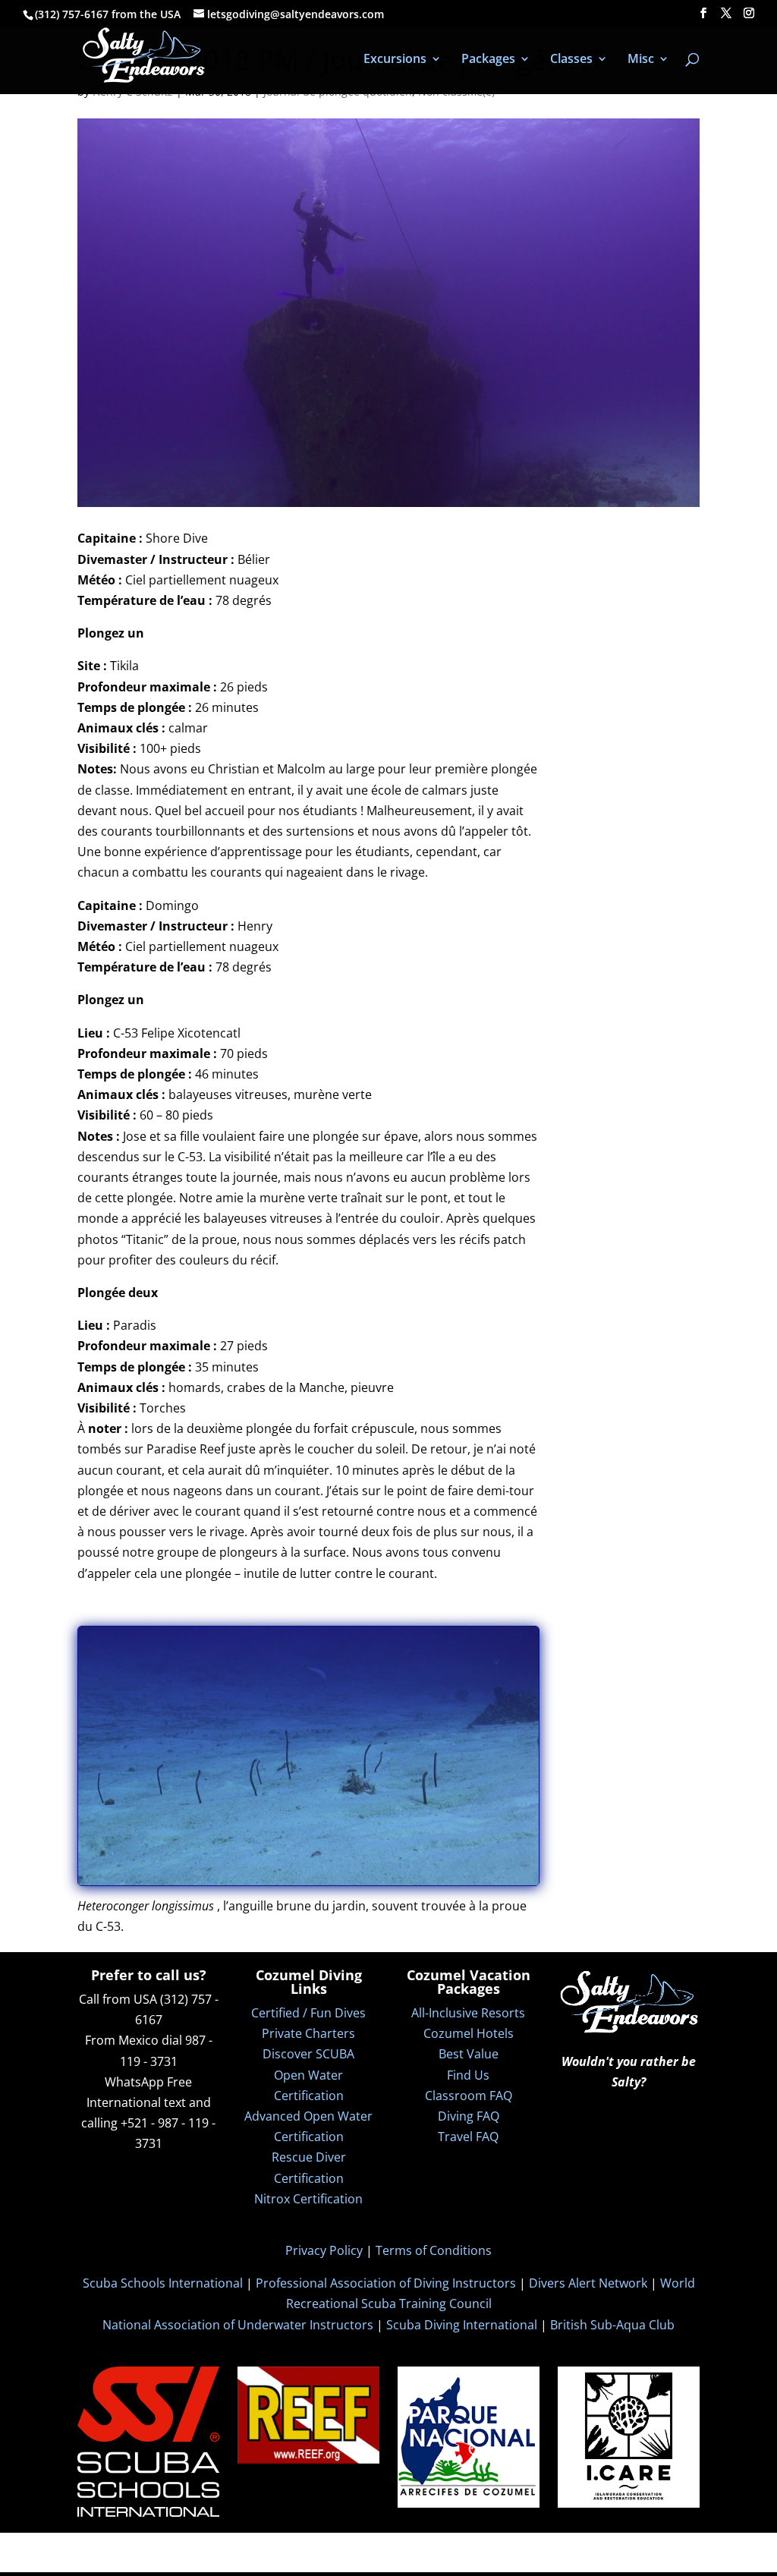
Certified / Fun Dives (308, 2013)
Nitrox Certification (308, 2199)
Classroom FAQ (469, 2096)
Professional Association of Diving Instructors (386, 2283)
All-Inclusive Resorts (468, 2013)
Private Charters (308, 2033)
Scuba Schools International (163, 2283)
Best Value (469, 2054)
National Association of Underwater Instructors (238, 2325)
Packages (488, 60)
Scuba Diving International (462, 2325)
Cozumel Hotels (469, 2033)
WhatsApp (134, 2082)
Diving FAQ (469, 2116)
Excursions (395, 60)
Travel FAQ (468, 2137)
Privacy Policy (324, 2250)
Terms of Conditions (434, 2250)
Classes (571, 60)
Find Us (468, 2075)
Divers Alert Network (588, 2283)
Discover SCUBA (308, 2054)
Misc (641, 60)
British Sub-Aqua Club (612, 2325)
